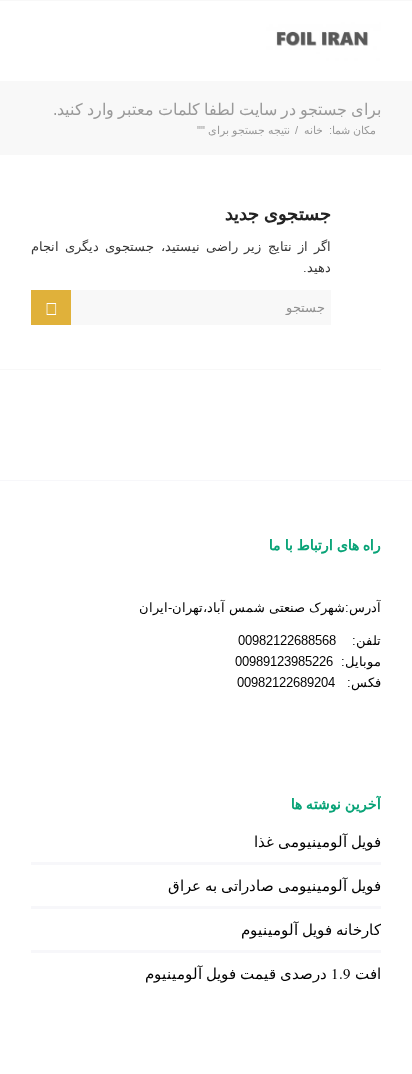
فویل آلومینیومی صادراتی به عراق (274, 885)
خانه (313, 130)
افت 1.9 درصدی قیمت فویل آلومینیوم (263, 973)
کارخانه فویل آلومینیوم (311, 929)
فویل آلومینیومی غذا (317, 841)
